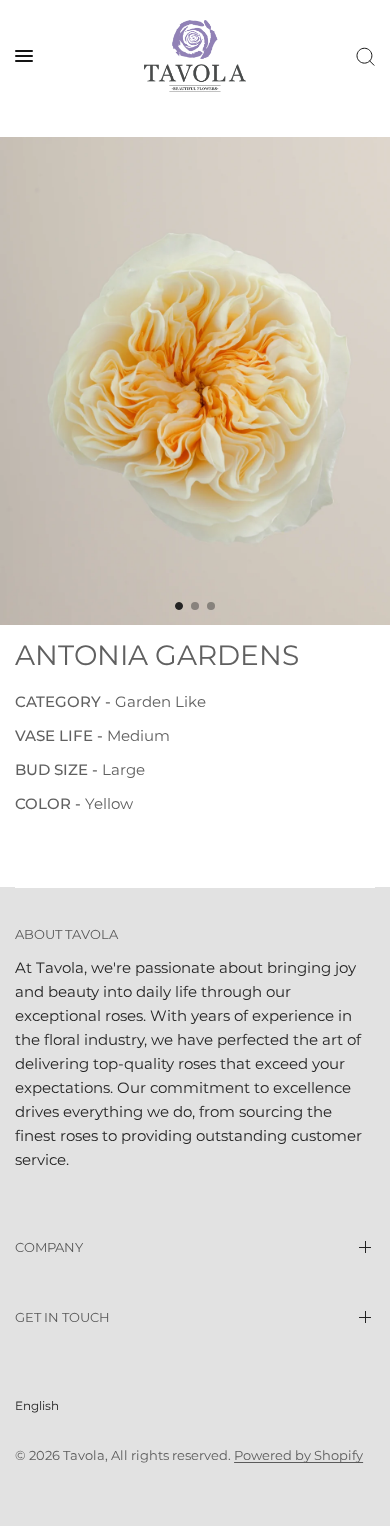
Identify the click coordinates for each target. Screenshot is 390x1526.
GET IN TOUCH (62, 1317)
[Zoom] (195, 381)
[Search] (362, 56)
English (37, 1405)
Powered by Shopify (298, 1455)
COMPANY (49, 1247)
